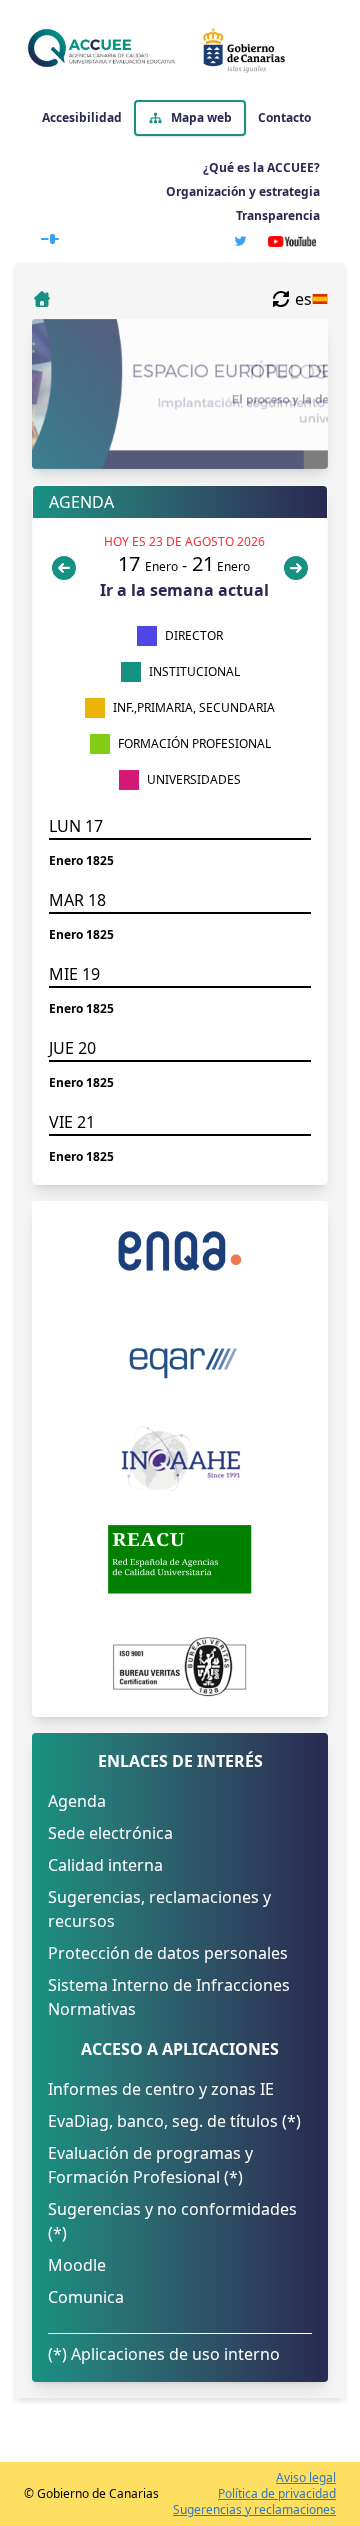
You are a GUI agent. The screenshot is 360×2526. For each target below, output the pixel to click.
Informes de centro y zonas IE (161, 2089)
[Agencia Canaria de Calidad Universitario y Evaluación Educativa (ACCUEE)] (176, 50)
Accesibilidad (82, 118)
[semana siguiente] (296, 568)
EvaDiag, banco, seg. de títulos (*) (174, 2121)
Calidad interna (105, 1865)
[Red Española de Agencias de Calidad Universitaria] (180, 1559)
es (303, 299)
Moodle (77, 2265)
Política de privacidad (277, 2494)
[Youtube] (292, 241)
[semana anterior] (68, 568)
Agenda (77, 1801)
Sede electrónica (110, 1833)
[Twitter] (240, 241)
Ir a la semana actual (184, 590)
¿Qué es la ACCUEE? (261, 167)
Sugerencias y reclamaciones (254, 2510)
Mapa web (201, 117)
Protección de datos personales (168, 1953)
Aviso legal (306, 2478)
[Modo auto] (50, 235)
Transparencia (278, 215)
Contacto (284, 118)
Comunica (86, 2297)
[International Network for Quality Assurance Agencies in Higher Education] (180, 1459)
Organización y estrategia (243, 191)
